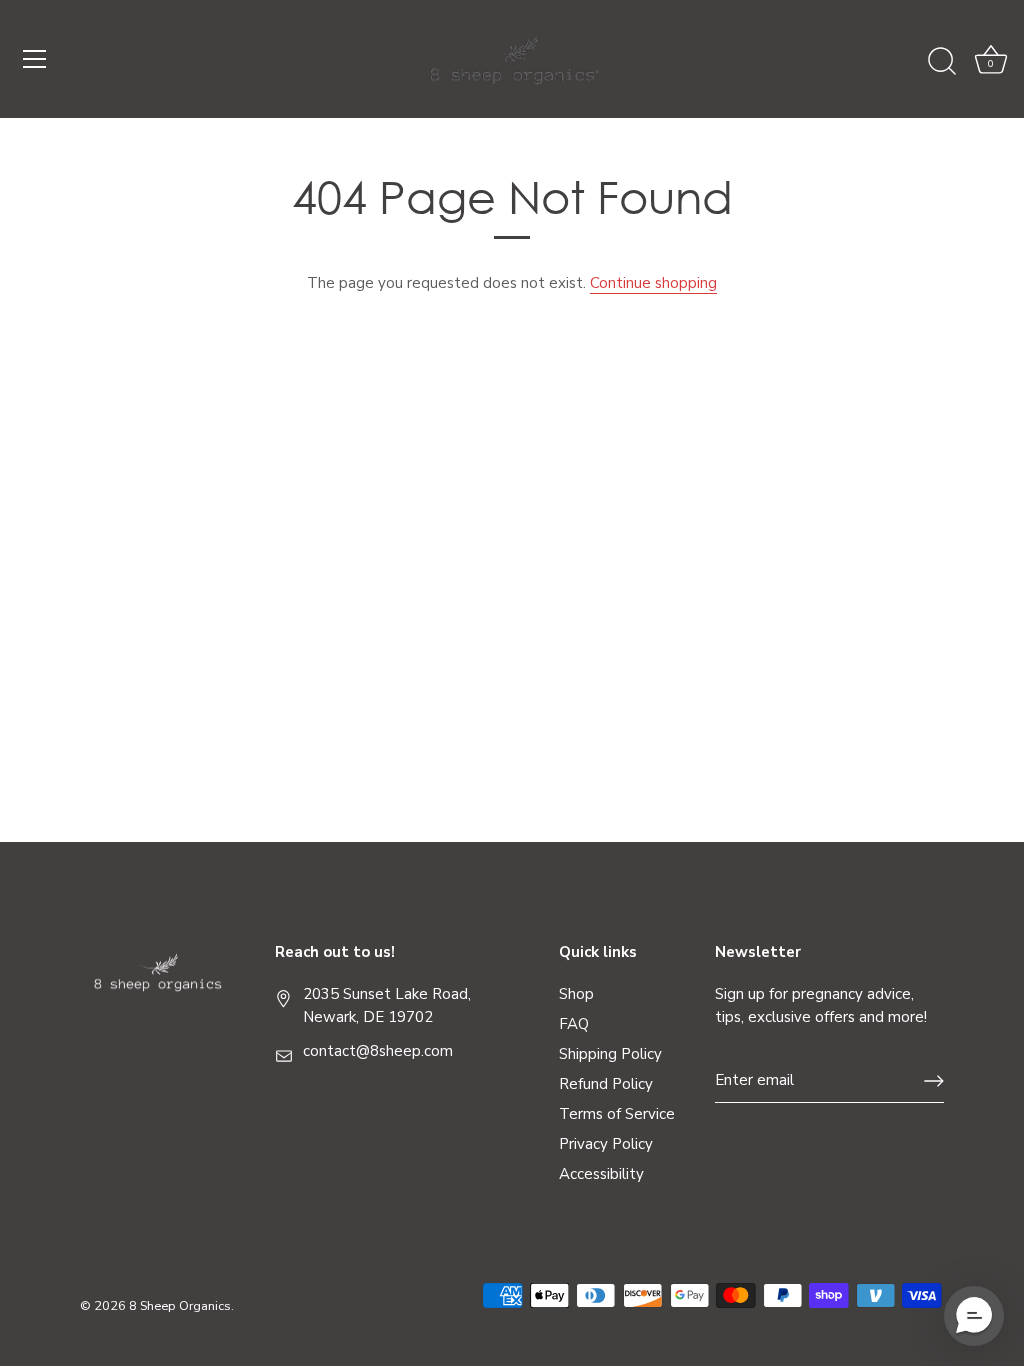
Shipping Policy (610, 1054)
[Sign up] (934, 1081)
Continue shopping (653, 283)
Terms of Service (617, 1114)
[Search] (942, 62)
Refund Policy (606, 1084)
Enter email (754, 1080)
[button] (974, 1316)
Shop (576, 994)
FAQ (574, 1024)
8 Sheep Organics (180, 1306)
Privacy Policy (606, 1144)
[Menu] (35, 59)
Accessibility (601, 1174)
